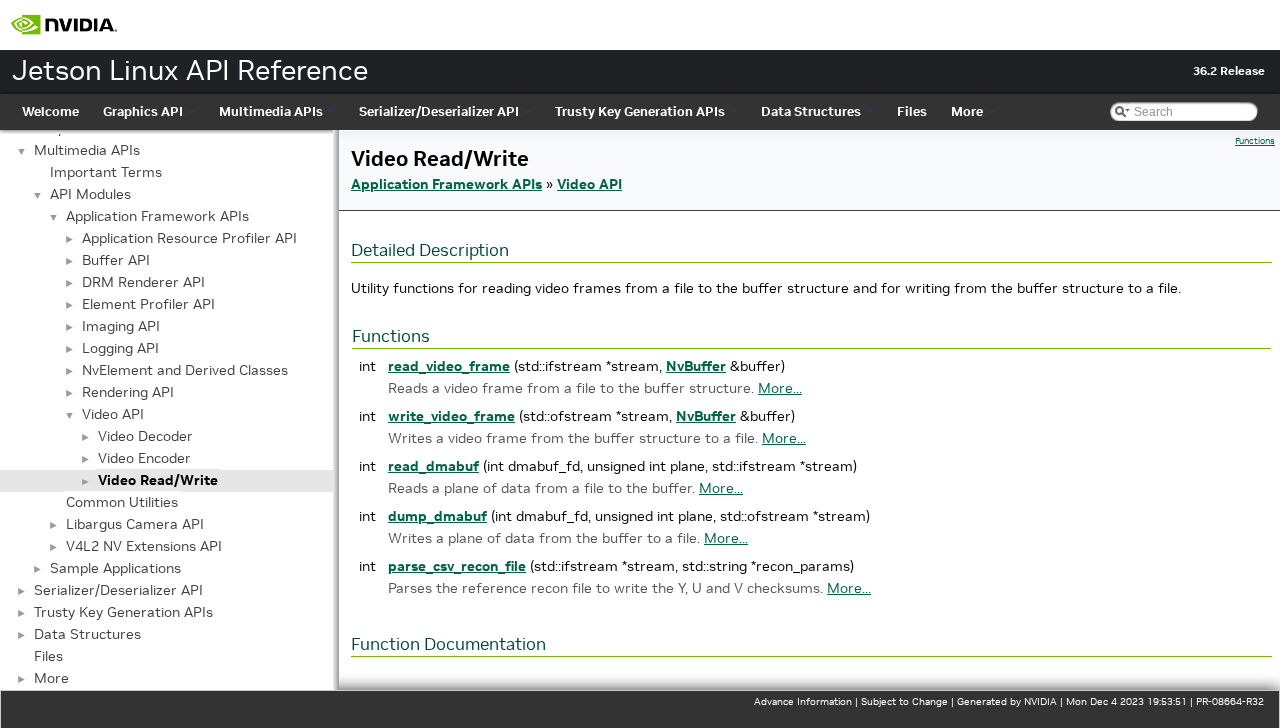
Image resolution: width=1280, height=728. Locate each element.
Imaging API (121, 326)
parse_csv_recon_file (457, 566)
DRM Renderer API (143, 282)
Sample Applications (115, 568)
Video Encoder (144, 458)
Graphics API (143, 111)
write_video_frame (451, 416)
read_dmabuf (433, 466)
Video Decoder (145, 436)
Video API (113, 414)
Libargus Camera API (135, 524)
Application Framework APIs (157, 216)
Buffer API (116, 260)
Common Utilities (122, 502)
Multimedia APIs (271, 111)
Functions (1255, 141)
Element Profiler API (148, 304)
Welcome (50, 111)
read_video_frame (449, 366)
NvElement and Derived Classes (185, 370)
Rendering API (128, 392)
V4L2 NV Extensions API (144, 546)
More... (780, 388)
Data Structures (811, 111)
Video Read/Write (158, 480)
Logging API (120, 348)
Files (912, 111)
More (967, 111)
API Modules (90, 194)
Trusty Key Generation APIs (640, 111)
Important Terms (106, 172)
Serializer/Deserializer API (439, 111)
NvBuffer (696, 366)
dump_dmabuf (437, 516)
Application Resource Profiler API (189, 238)
